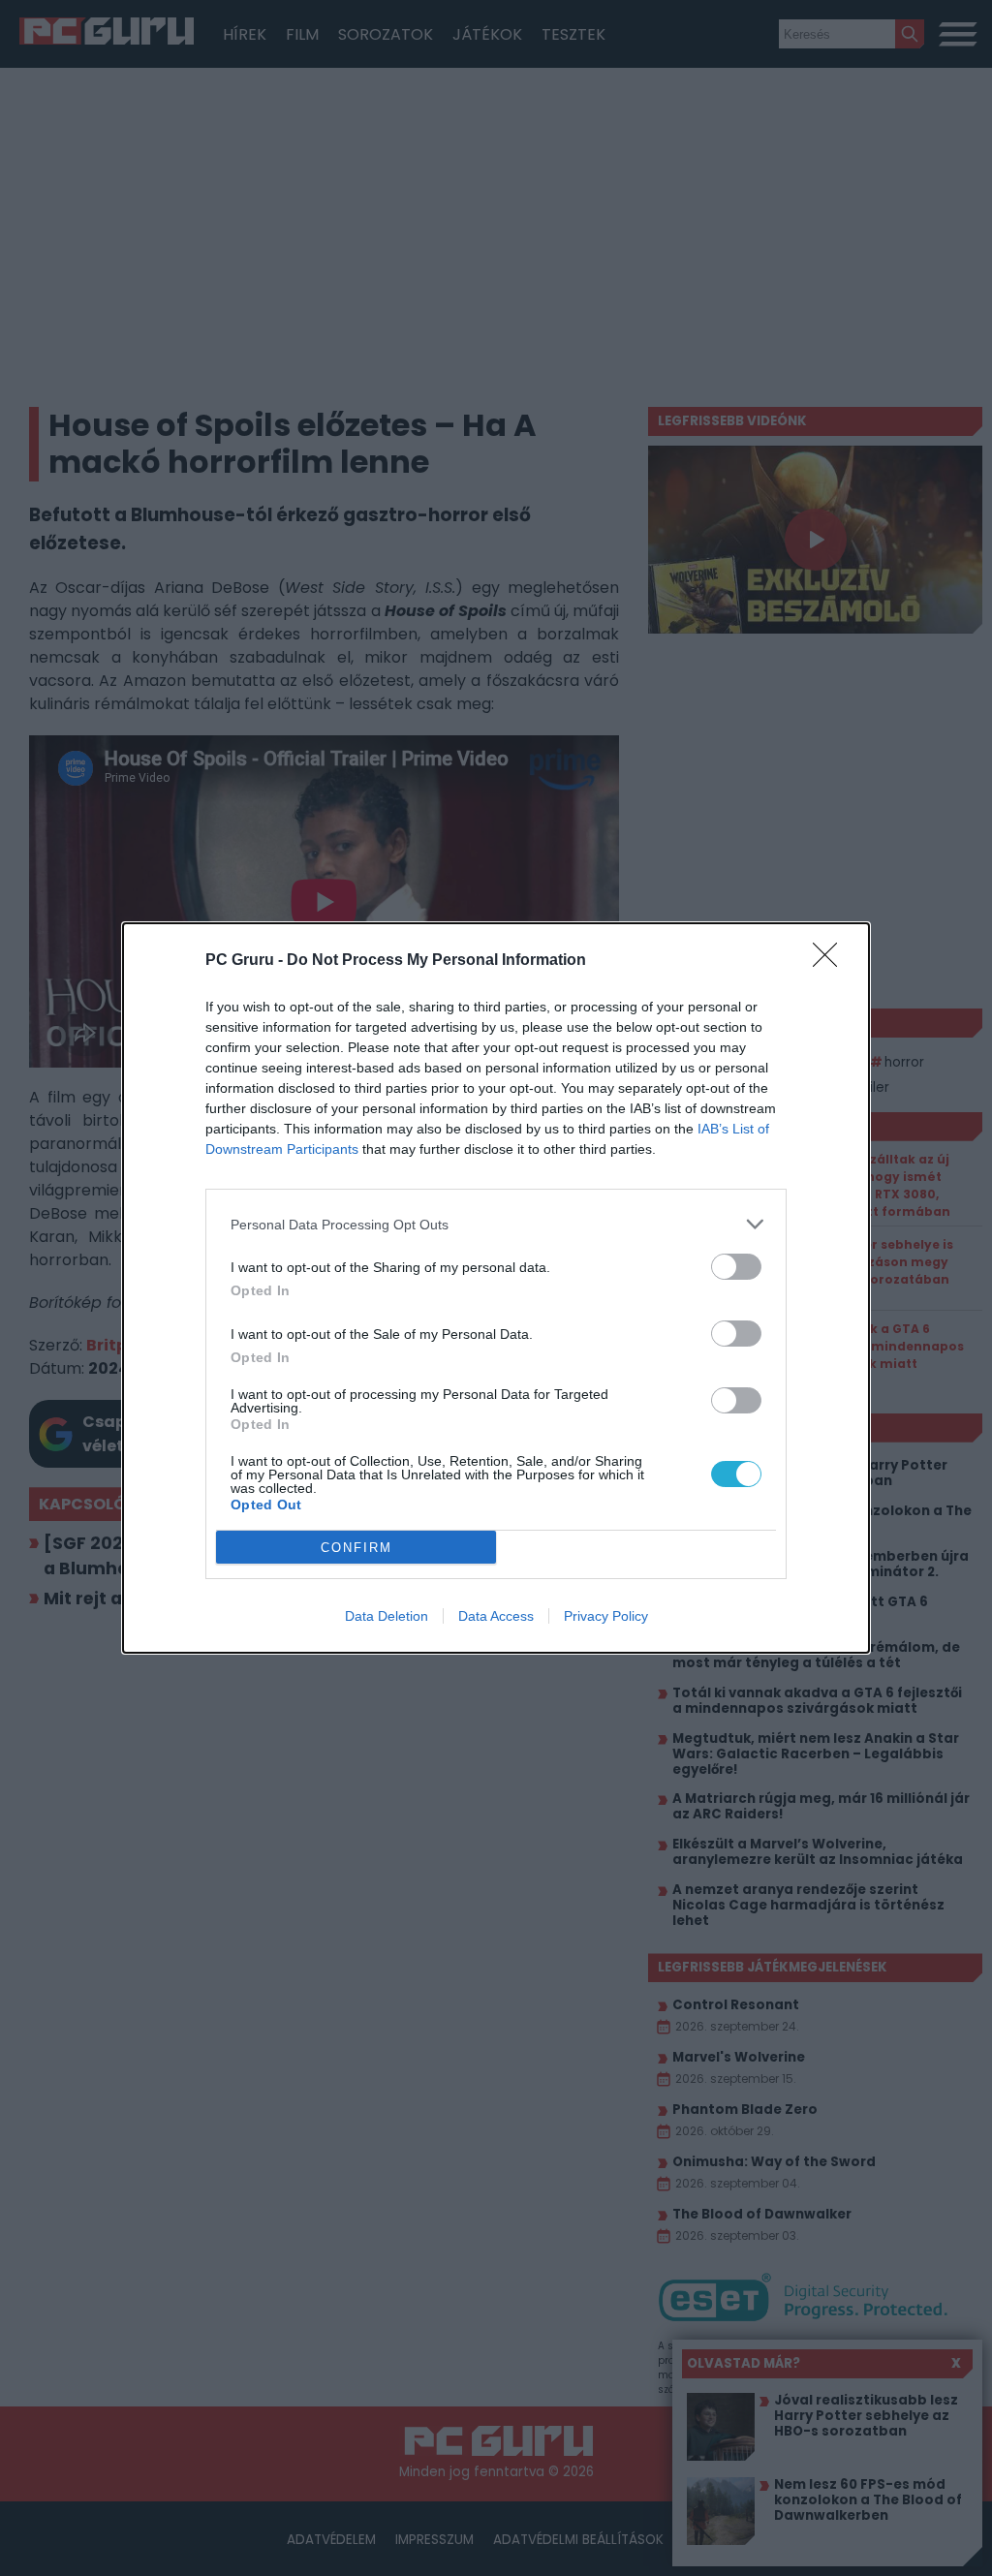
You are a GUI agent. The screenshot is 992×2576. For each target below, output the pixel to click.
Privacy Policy (606, 1616)
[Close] (831, 961)
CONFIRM (356, 1548)
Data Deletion (387, 1616)
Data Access (496, 1616)
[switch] (736, 1267)
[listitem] (496, 1224)
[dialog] (496, 1288)
